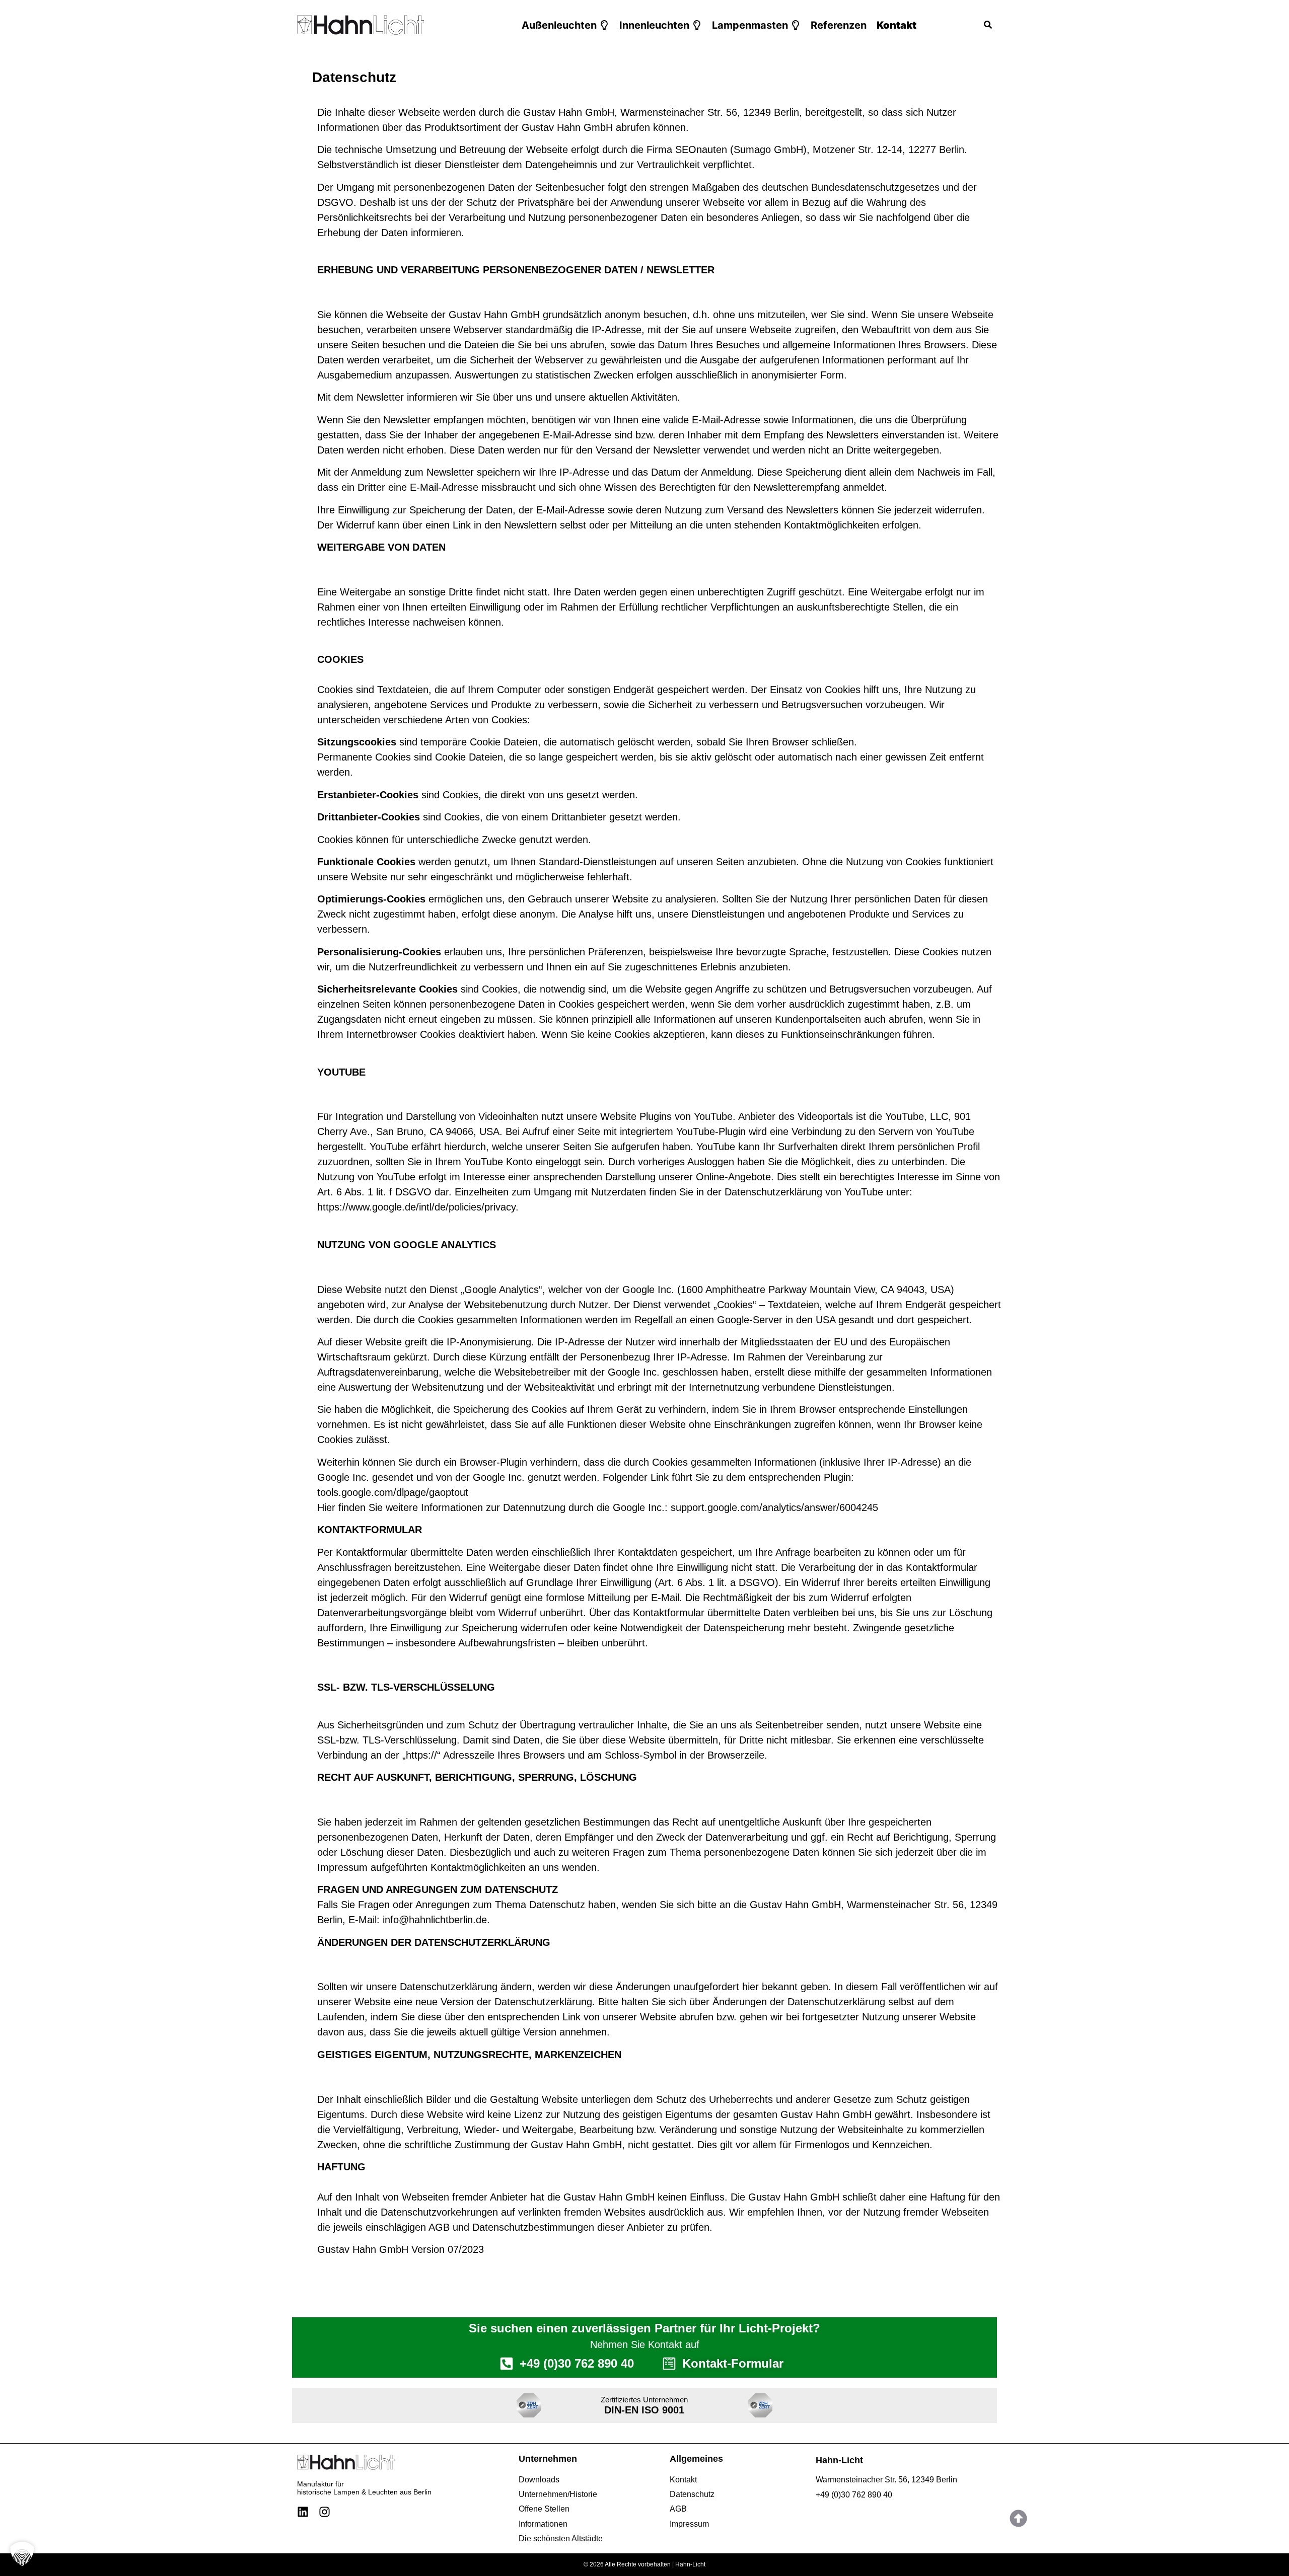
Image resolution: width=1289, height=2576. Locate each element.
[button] (565, 25)
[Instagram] (325, 2512)
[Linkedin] (303, 2512)
